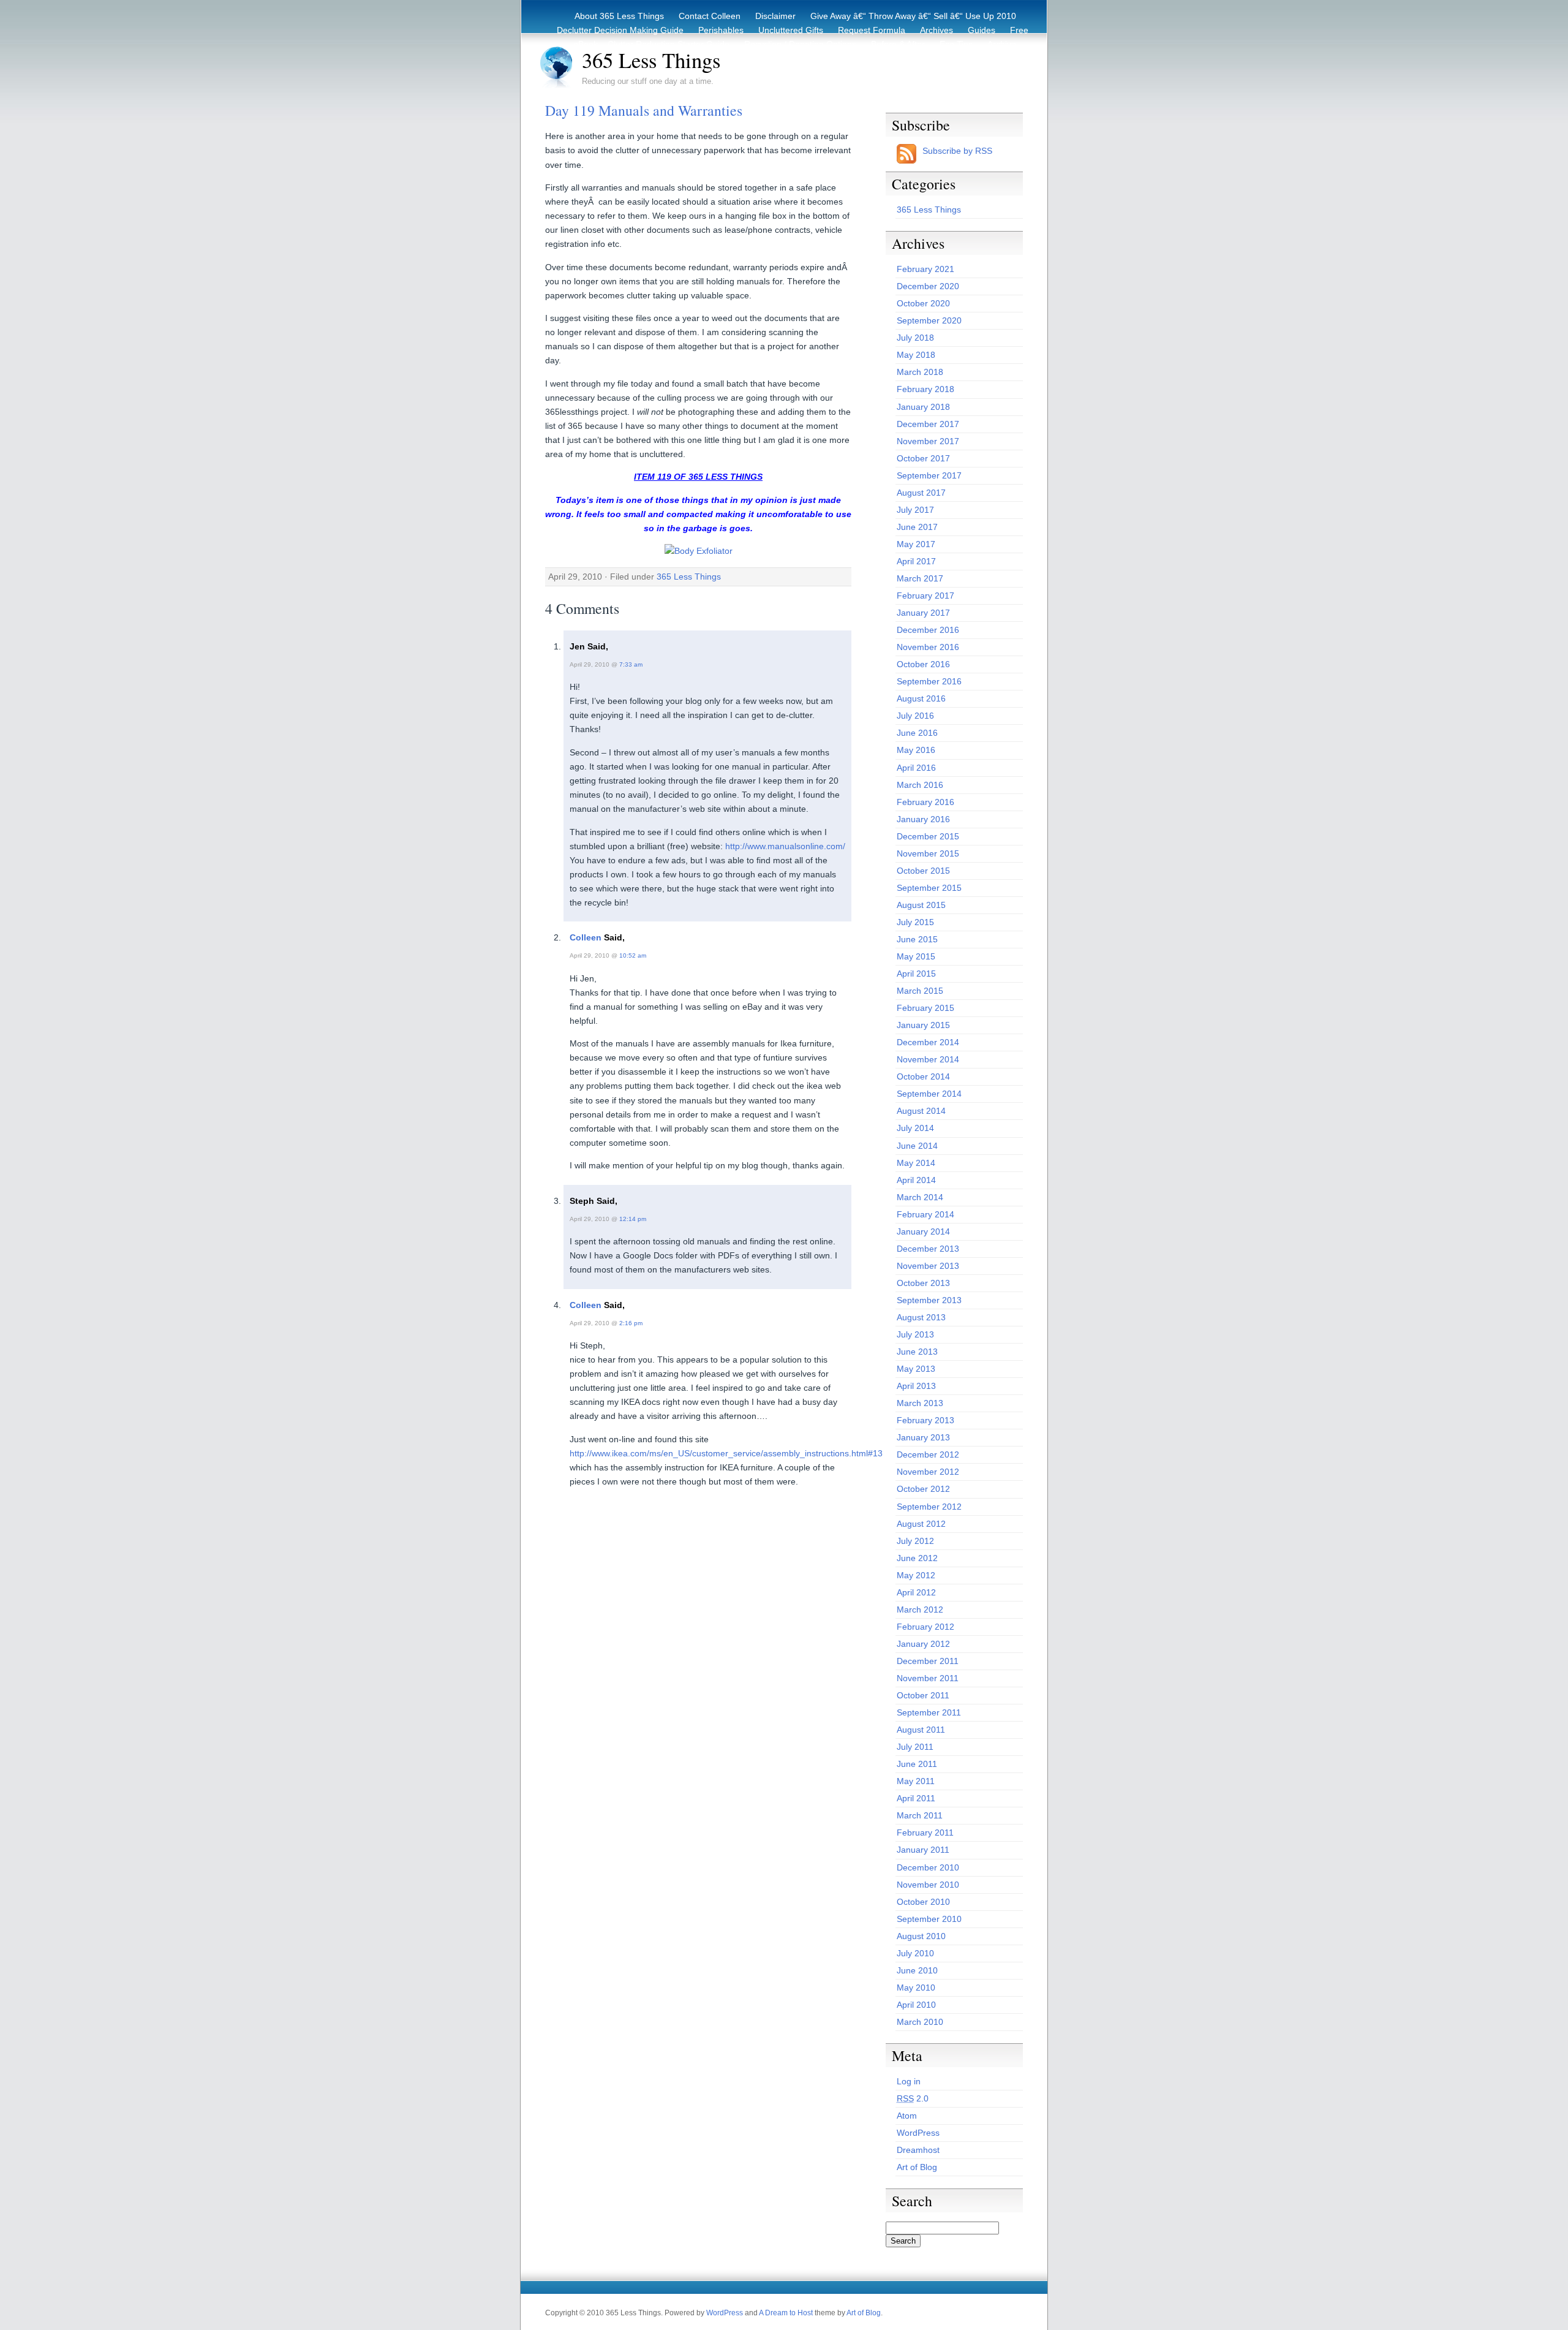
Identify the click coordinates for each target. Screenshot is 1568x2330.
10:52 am (633, 955)
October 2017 (923, 458)
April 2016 (916, 768)
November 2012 (928, 1472)
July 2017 (915, 510)
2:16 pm (631, 1323)
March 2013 (920, 1403)
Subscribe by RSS (957, 151)
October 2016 (923, 664)
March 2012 (920, 1609)
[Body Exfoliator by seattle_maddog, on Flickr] (699, 551)
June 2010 (917, 1970)
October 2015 (923, 871)
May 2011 (916, 1781)
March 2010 (920, 2022)
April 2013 (916, 1386)
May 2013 (916, 1369)
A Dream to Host (786, 2313)
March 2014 (920, 1197)
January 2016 (923, 819)
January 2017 (923, 613)
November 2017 (928, 441)
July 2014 (915, 1128)
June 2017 (917, 527)
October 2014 (923, 1076)
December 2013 (928, 1249)
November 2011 (928, 1678)
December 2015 (928, 836)
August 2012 (921, 1524)
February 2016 (925, 802)
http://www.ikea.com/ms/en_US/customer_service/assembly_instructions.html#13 (726, 1453)
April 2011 (916, 1798)
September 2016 (929, 681)
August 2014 (921, 1111)
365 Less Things (651, 60)
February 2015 (925, 1008)
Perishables (721, 30)
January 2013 (923, 1437)
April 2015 (916, 974)
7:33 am (631, 664)
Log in (909, 2081)
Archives (937, 30)
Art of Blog (917, 2167)
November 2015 (928, 853)
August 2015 (921, 905)
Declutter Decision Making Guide (620, 30)
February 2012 (925, 1627)
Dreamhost (918, 2150)
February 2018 (925, 389)
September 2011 (929, 1712)
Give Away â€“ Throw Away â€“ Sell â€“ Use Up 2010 (913, 16)
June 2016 (917, 733)
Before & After (898, 44)
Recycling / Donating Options (800, 44)
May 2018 (916, 355)
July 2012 (915, 1541)
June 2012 (917, 1558)
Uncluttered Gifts (791, 30)
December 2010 (928, 1867)
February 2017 (925, 596)
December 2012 (928, 1454)
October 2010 (923, 1902)
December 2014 (928, 1042)
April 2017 (916, 561)
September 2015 (929, 888)
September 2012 (929, 1507)
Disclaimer (775, 16)
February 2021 (925, 269)
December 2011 (928, 1661)
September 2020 (929, 320)
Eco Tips (956, 44)
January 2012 (923, 1644)
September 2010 (929, 1919)
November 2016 (928, 647)
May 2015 (916, 956)
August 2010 (921, 1936)
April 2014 (916, 1180)
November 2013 (928, 1266)
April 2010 (916, 2005)
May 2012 (916, 1575)
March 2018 (920, 372)
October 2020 (923, 303)
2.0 (913, 2098)
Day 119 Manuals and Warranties (644, 110)
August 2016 (921, 698)
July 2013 (915, 1334)
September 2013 (929, 1300)
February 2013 (925, 1420)
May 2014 (916, 1163)
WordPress (918, 2133)
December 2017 (928, 424)
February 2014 (925, 1214)
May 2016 (916, 750)
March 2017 (920, 578)
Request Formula (872, 30)
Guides (982, 30)
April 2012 (916, 1592)
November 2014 (928, 1059)
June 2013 (917, 1352)
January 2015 (923, 1025)
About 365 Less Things (619, 16)
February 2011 (925, 1833)
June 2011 (917, 1764)
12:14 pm (633, 1219)
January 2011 (923, 1850)
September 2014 (929, 1094)
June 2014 (917, 1146)
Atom (907, 2116)
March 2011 (920, 1815)
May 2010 (916, 1988)
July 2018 (915, 338)
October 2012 (923, 1489)
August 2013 (921, 1317)
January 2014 (923, 1231)
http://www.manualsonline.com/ (785, 846)
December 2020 (928, 286)
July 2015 (915, 922)
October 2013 (923, 1283)
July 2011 (915, 1747)
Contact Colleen (710, 16)
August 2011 (921, 1730)
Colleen (586, 937)
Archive (1002, 44)
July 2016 (915, 716)
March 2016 (920, 785)
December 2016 (928, 630)
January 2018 (923, 407)
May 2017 (916, 544)
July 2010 (915, 1953)
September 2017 (929, 475)
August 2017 (921, 493)
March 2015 (920, 991)
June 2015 (917, 939)
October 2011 (923, 1695)
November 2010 (928, 1885)
